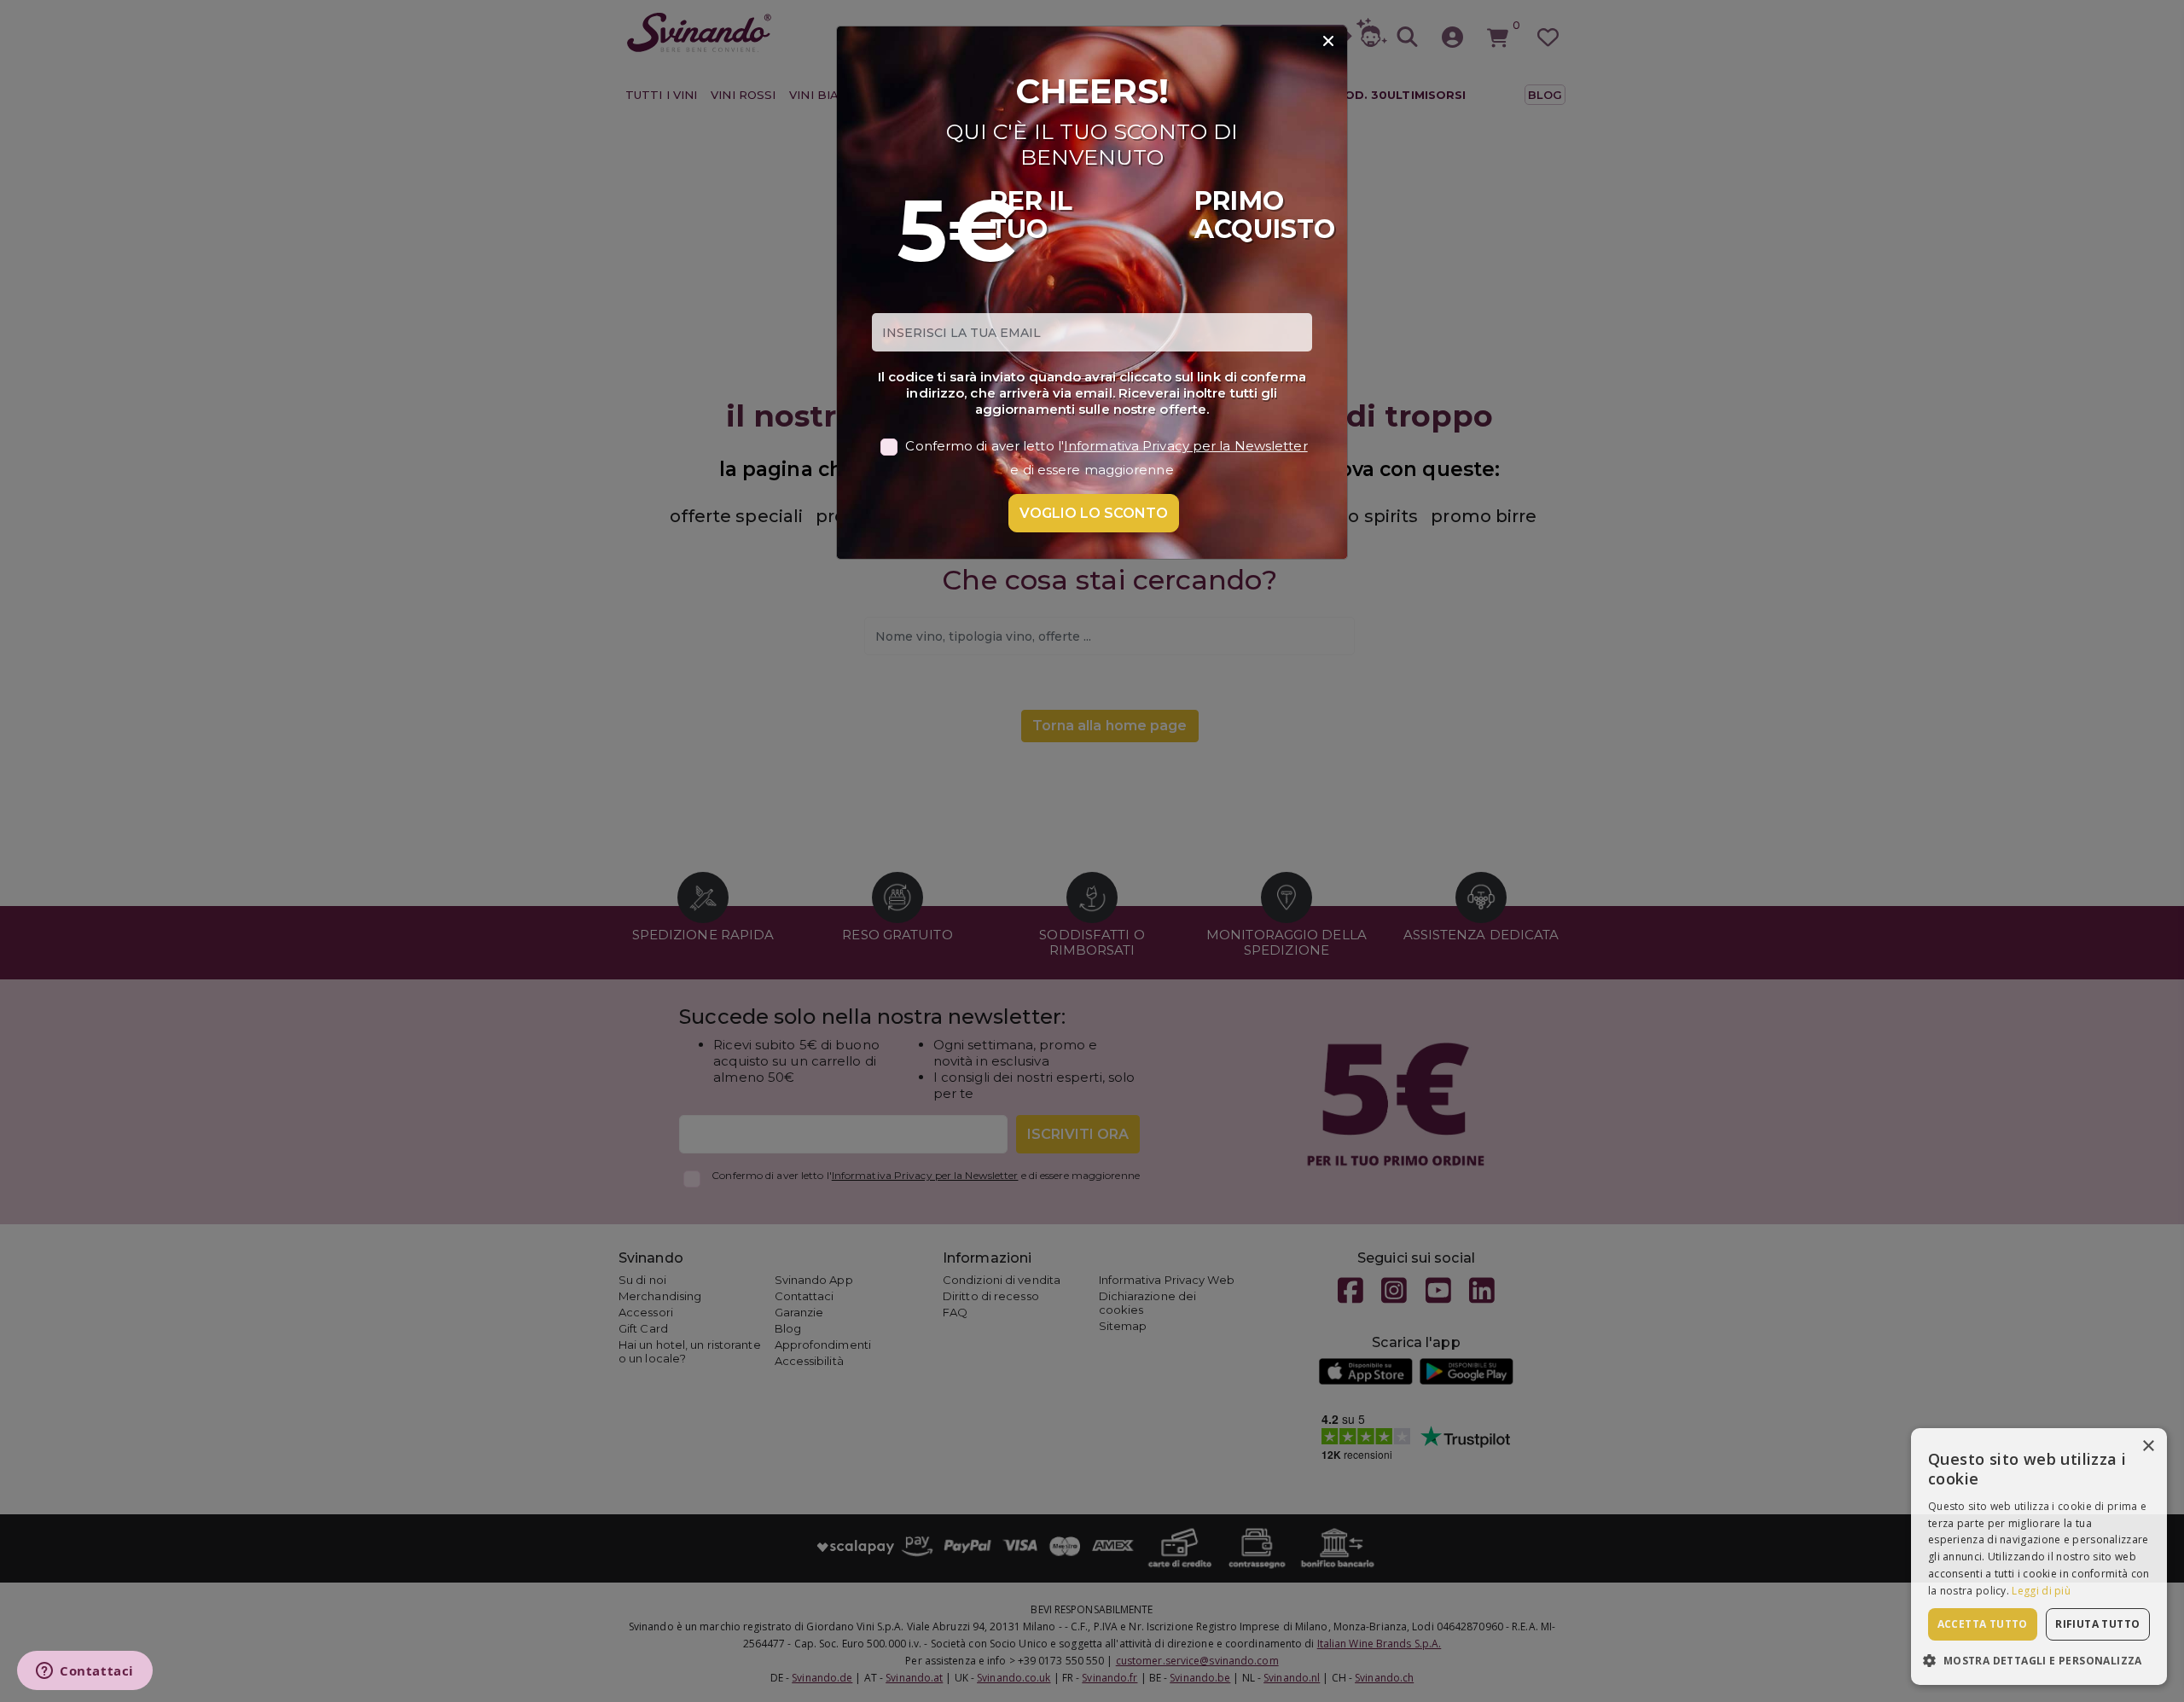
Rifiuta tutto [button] (2097, 1624)
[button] (2039, 1660)
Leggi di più (2041, 1591)
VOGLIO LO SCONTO (1094, 513)
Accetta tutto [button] (1983, 1624)
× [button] (2148, 1446)
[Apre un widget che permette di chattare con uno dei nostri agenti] (85, 1672)
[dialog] (2039, 1557)
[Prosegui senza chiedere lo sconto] (1328, 42)
